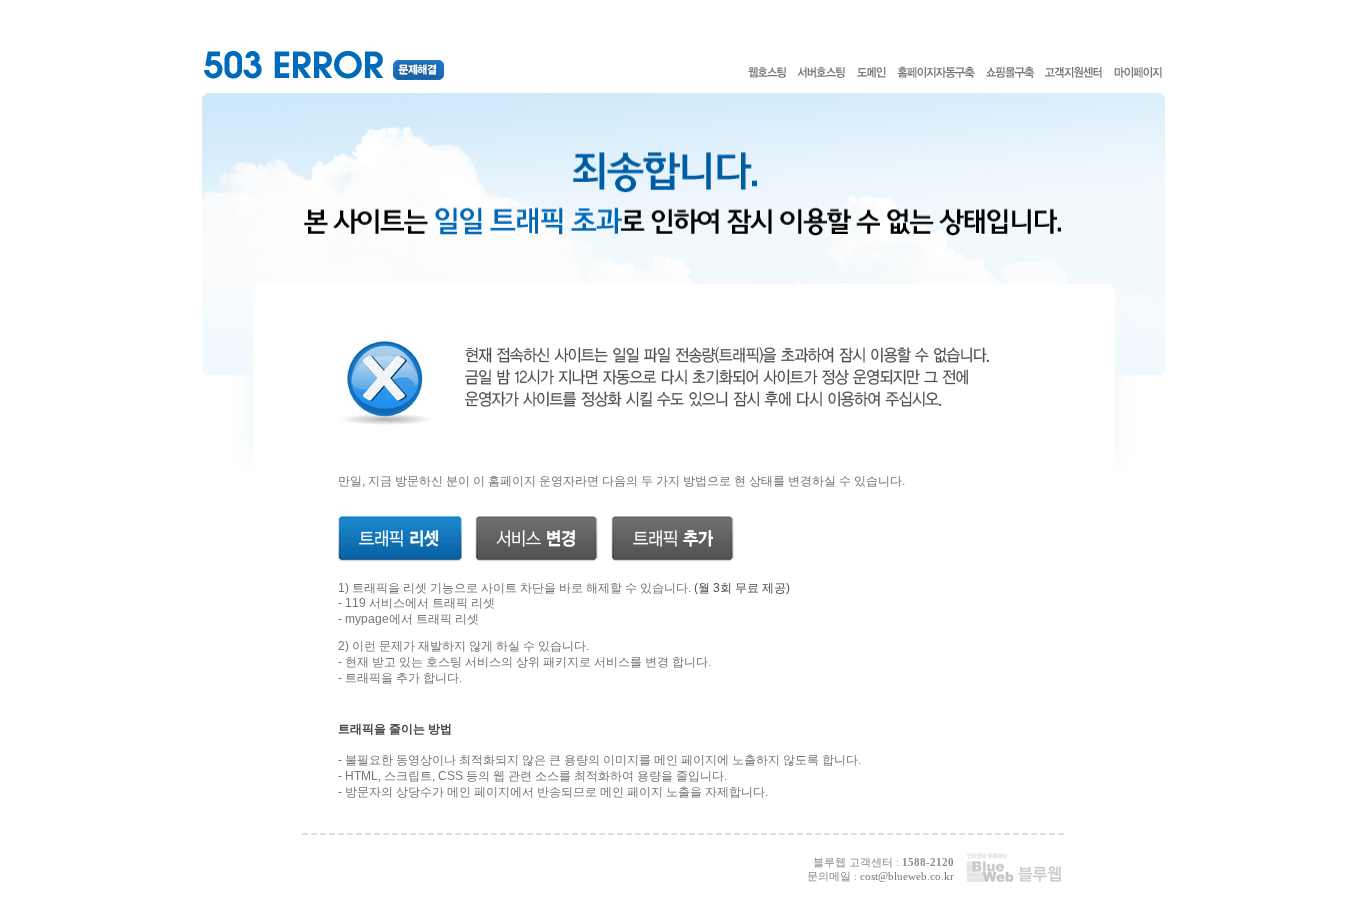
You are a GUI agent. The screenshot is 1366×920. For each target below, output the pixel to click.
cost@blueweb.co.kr (907, 876)
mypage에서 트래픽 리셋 (412, 619)
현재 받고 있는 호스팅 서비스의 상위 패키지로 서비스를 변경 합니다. (528, 662)
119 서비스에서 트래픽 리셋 (420, 603)
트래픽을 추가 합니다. (403, 678)
